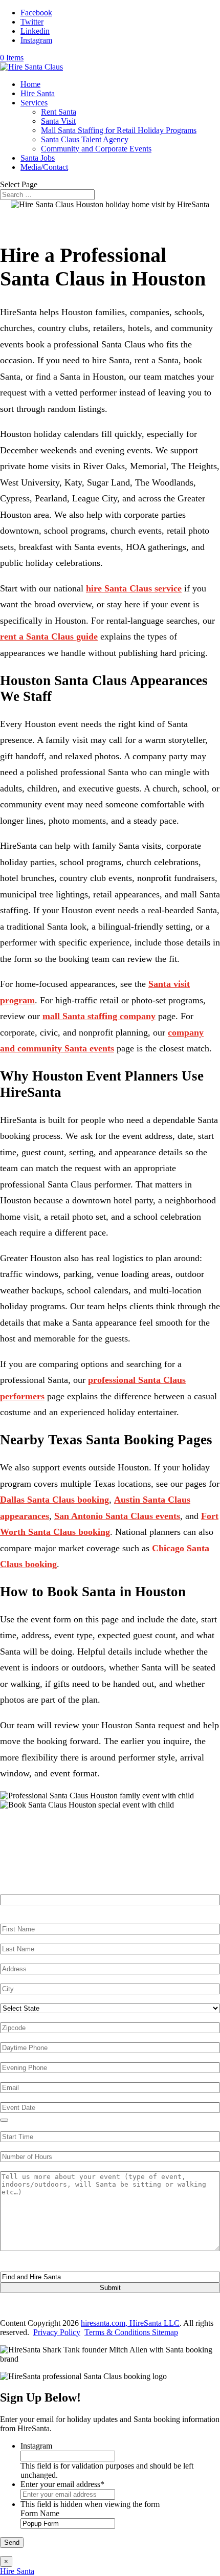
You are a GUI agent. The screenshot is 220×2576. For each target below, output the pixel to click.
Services (34, 103)
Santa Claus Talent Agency (85, 139)
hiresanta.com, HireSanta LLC (130, 2323)
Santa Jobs (38, 158)
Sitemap (165, 2332)
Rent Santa (59, 112)
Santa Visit (58, 121)
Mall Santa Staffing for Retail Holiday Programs (119, 130)
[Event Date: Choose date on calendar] (4, 2120)
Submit (110, 2288)
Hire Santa (38, 93)
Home (30, 84)
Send (12, 2542)
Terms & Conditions (118, 2332)
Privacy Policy (57, 2332)
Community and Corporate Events (96, 149)
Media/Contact (44, 167)
